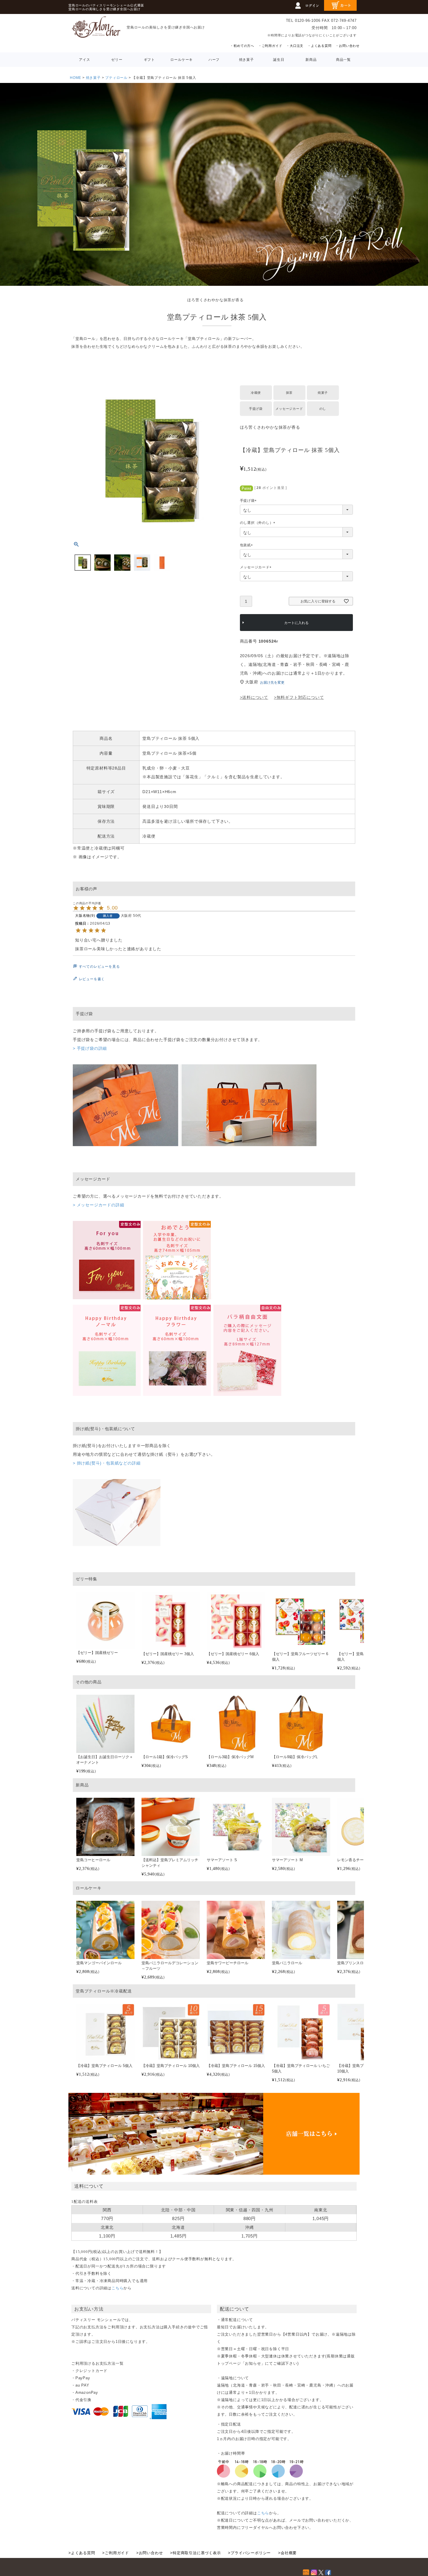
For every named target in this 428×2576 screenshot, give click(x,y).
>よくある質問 (82, 2553)
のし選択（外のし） (258, 523)
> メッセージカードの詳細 (98, 1205)
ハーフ (214, 60)
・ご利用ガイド (270, 46)
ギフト (149, 60)
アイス (84, 60)
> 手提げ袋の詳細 (90, 1048)
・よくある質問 (320, 46)
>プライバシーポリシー (249, 2553)
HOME (76, 78)
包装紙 (247, 545)
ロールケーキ (182, 60)
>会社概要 (287, 2553)
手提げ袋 (249, 501)
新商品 (311, 60)
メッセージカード (257, 568)
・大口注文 (295, 46)
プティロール (116, 78)
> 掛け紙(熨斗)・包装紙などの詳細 (107, 1463)
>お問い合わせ (150, 2553)
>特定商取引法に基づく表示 (195, 2553)
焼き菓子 (246, 60)
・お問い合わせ (347, 46)
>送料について (254, 697)
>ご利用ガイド (116, 2553)
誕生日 (279, 60)
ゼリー (117, 60)
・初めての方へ (242, 46)
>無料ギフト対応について (299, 697)
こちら (117, 2288)
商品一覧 (343, 60)
